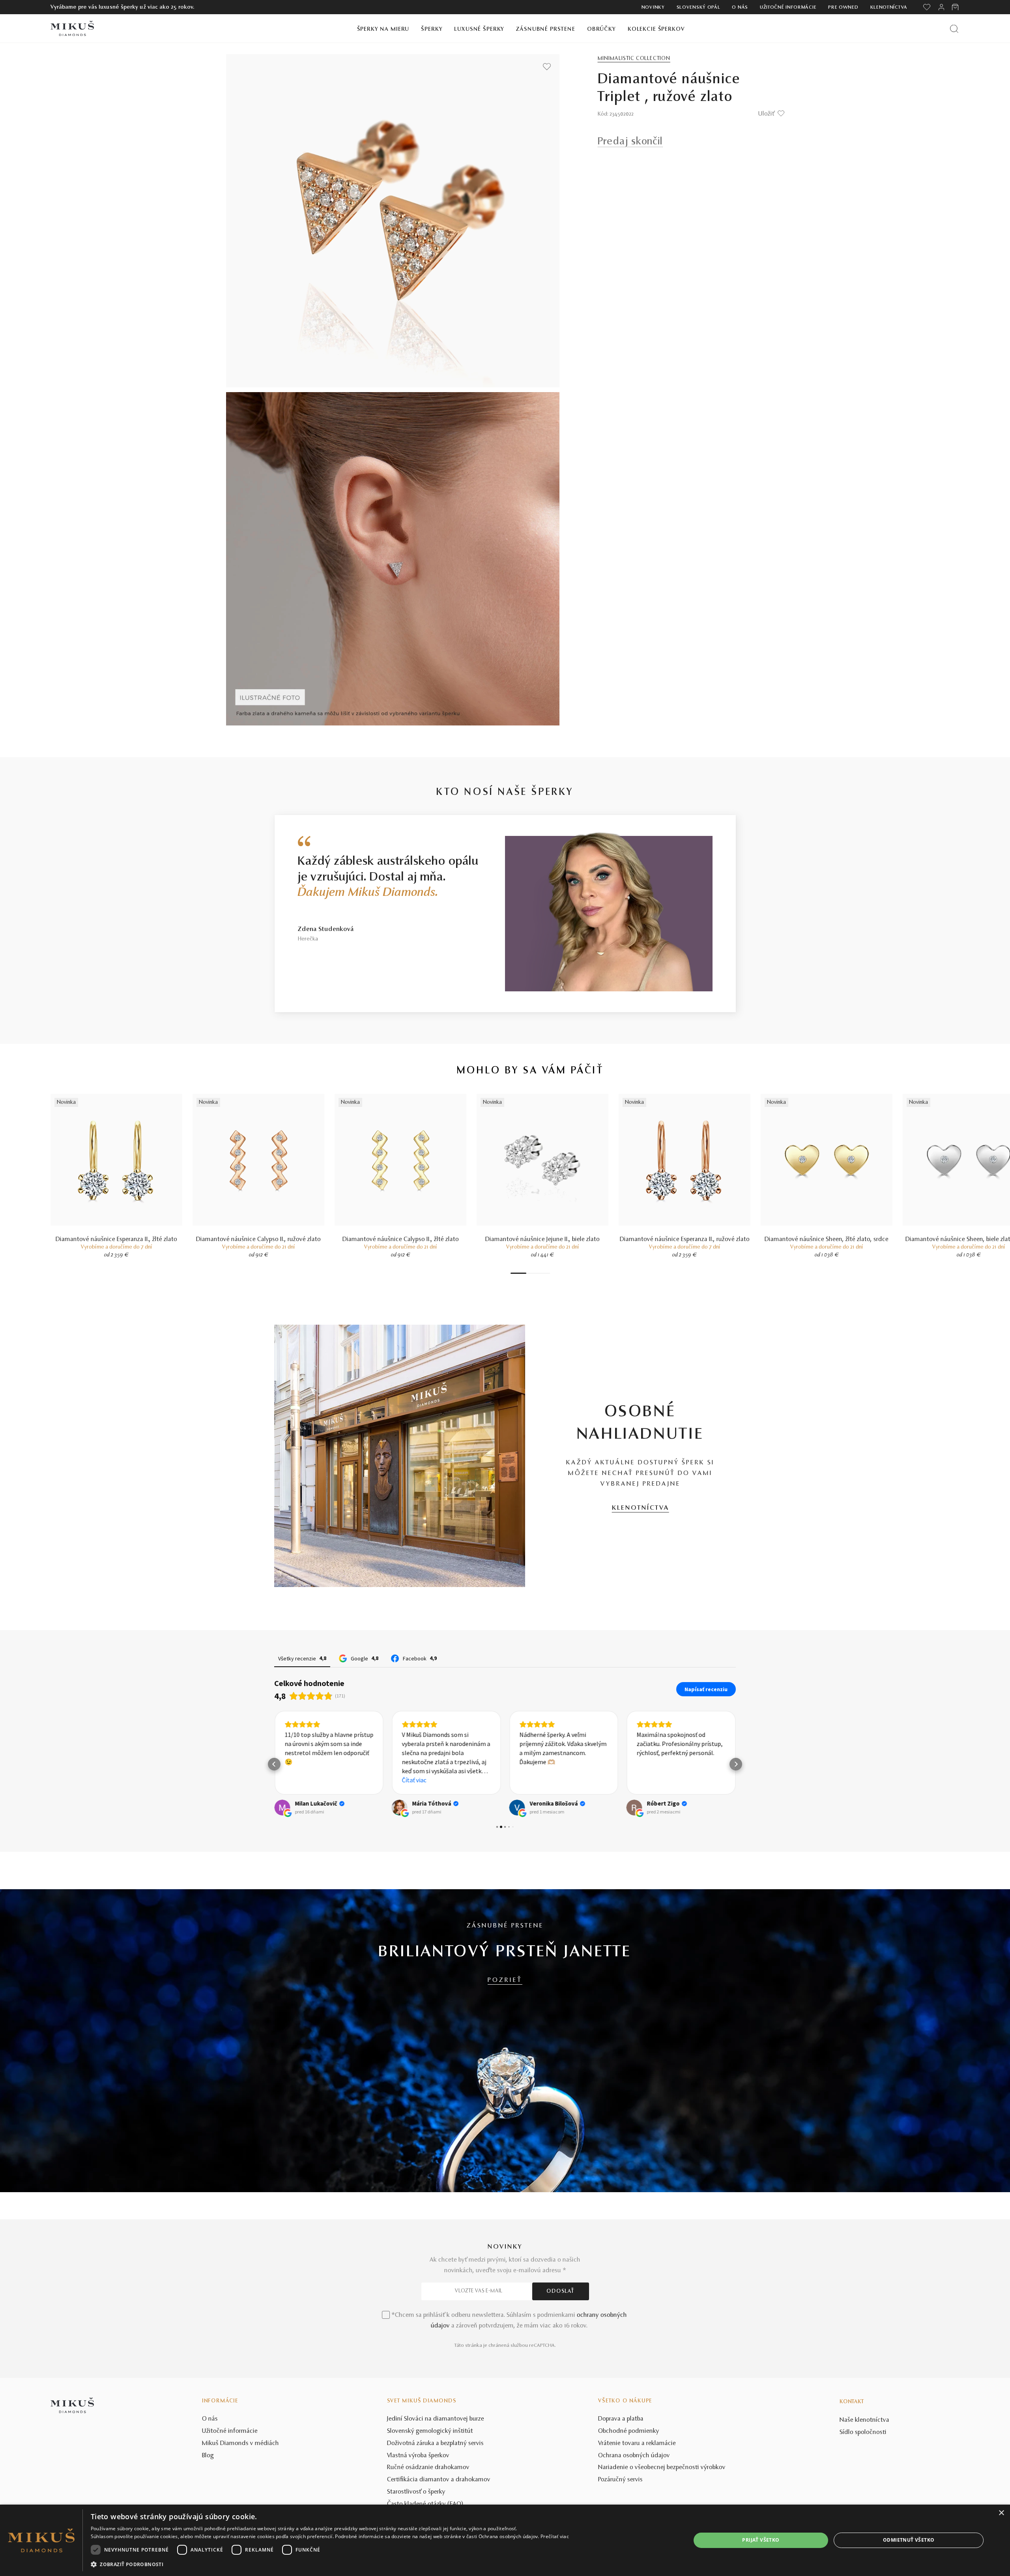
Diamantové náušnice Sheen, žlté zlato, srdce (827, 1239)
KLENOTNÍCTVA (641, 1508)
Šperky (432, 29)
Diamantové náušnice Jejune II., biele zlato (542, 1239)
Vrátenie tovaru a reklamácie (637, 2502)
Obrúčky (601, 29)
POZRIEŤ (505, 2039)
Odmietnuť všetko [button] (909, 2540)
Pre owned (843, 7)
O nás (740, 7)
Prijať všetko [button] (761, 2540)
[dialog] (505, 2540)
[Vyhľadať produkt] (954, 29)
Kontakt (852, 2461)
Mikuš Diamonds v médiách (240, 2502)
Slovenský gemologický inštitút (430, 2490)
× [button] (1001, 2513)
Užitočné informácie (788, 7)
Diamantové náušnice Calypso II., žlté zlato (401, 1239)
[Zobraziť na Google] (282, 1866)
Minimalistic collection (634, 59)
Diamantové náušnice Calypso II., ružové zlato (258, 1239)
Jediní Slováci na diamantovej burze (436, 2478)
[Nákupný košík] (956, 7)
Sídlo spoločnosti (863, 2491)
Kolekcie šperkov (656, 29)
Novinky (653, 7)
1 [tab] (518, 1273)
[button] (274, 1794)
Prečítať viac (555, 2536)
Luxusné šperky (479, 29)
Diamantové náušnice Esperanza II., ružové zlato (685, 1239)
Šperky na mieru (383, 29)
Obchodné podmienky (629, 2490)
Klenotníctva (889, 7)
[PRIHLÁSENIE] (941, 7)
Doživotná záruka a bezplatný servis (435, 2502)
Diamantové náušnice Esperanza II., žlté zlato (116, 1239)
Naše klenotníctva (864, 2479)
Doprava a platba (621, 2478)
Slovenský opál (699, 7)
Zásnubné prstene (546, 29)
